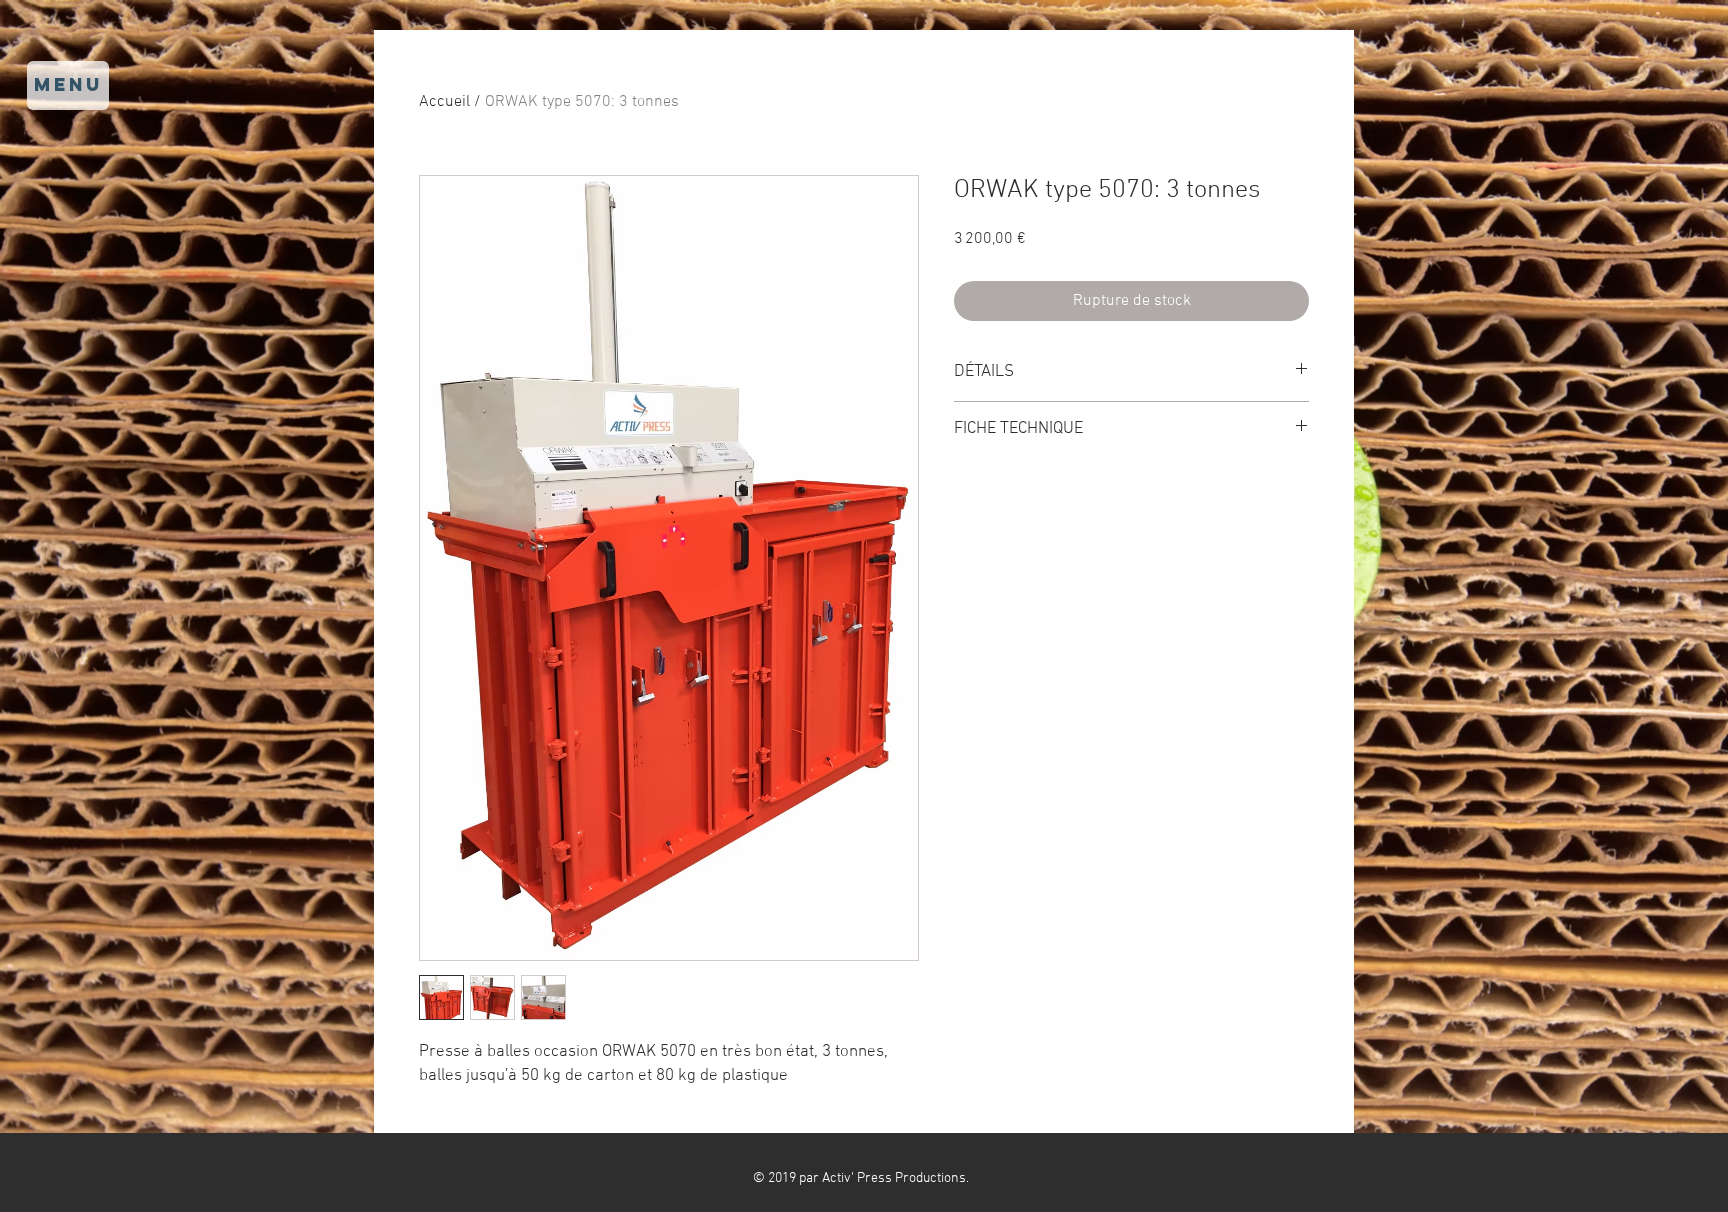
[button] (68, 85)
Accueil (444, 102)
